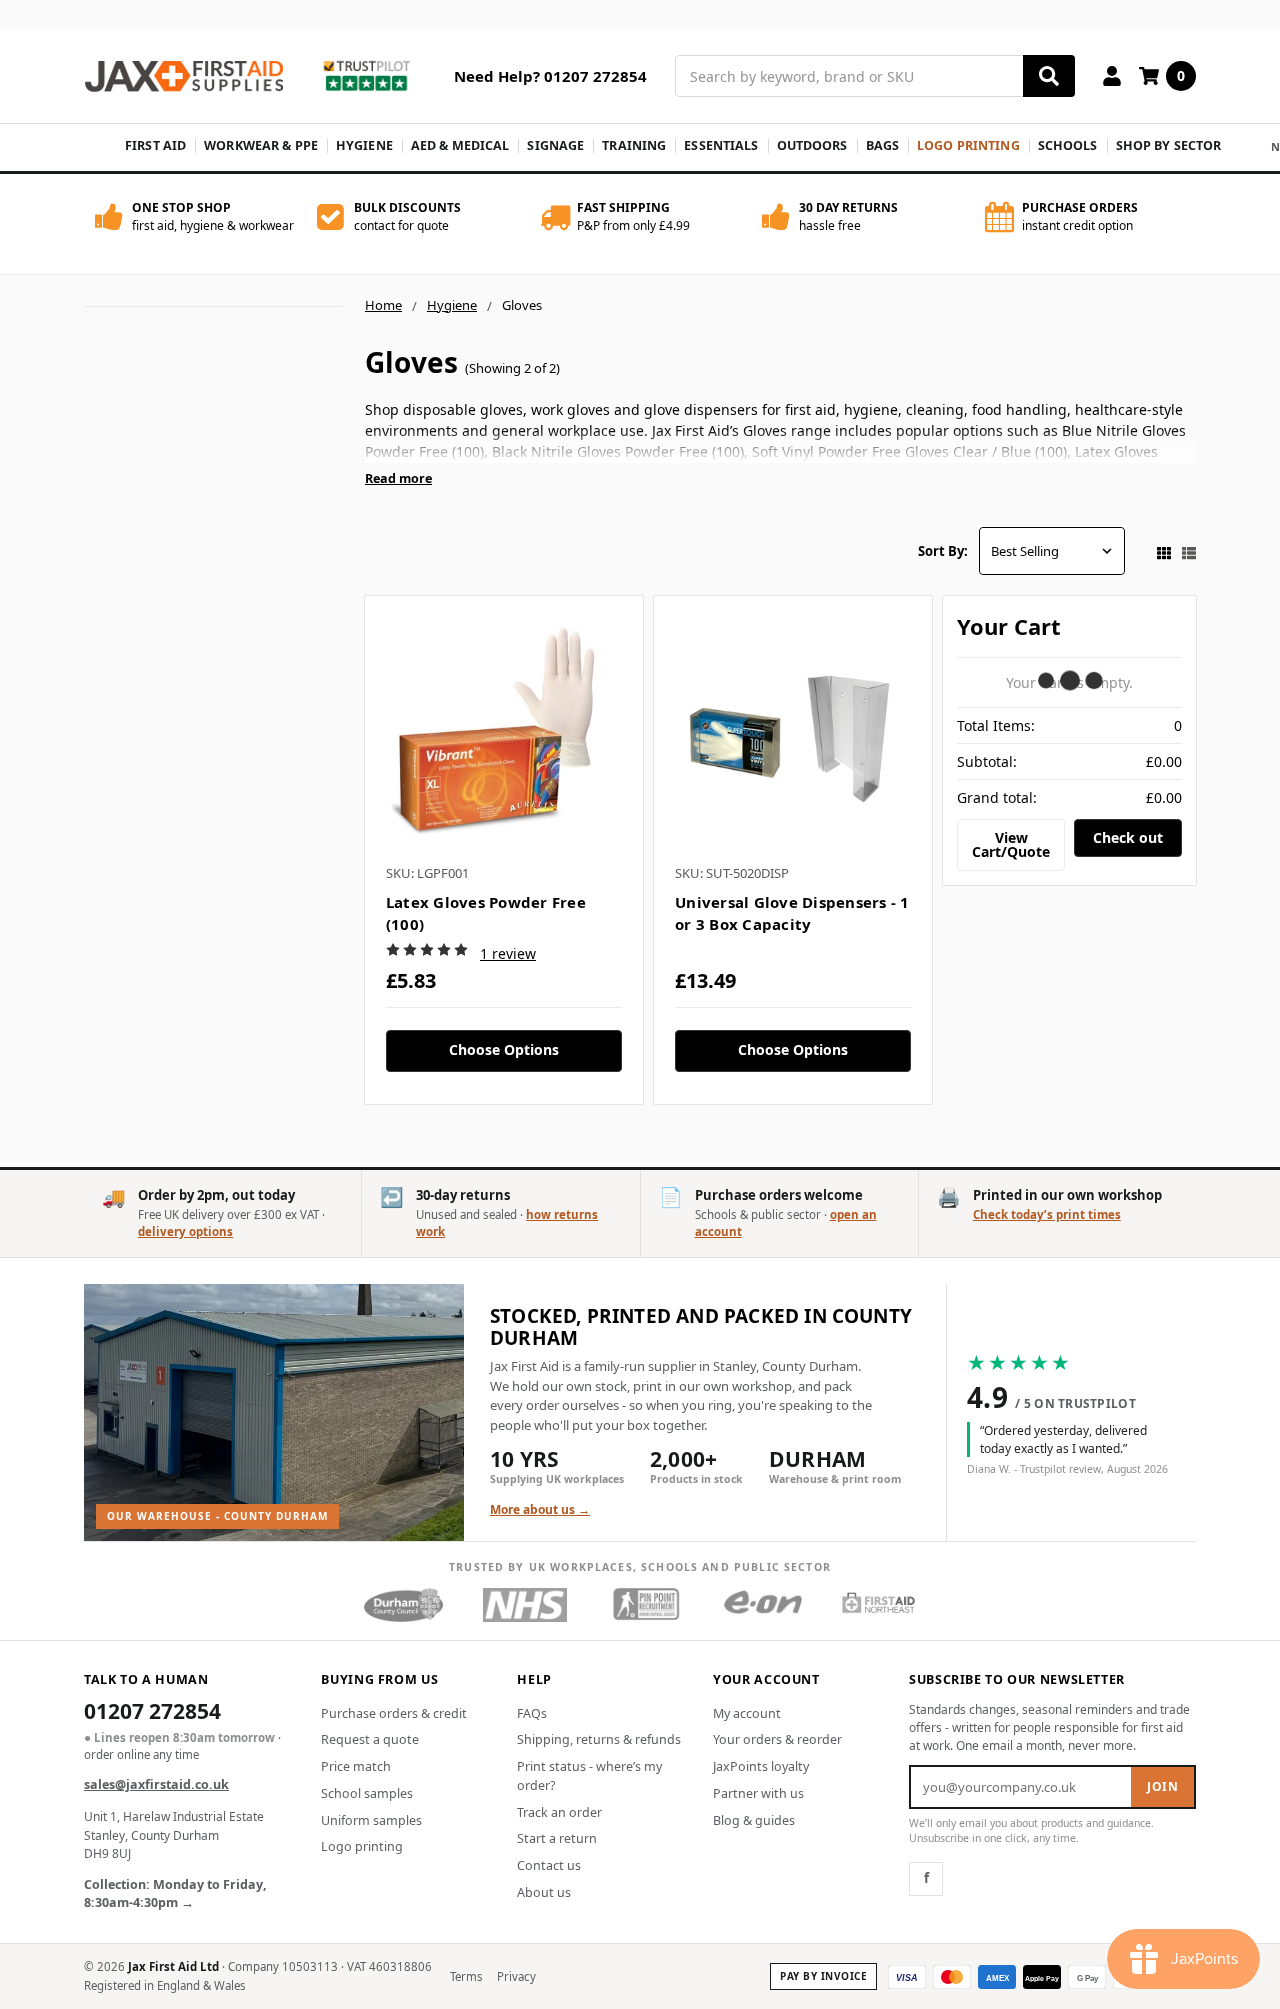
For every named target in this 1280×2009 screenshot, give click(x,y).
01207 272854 (152, 1713)
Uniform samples (371, 1820)
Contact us (549, 1865)
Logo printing (362, 1846)
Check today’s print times (1047, 1214)
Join (1162, 1786)
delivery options (185, 1231)
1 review (508, 953)
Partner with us (758, 1793)
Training (634, 145)
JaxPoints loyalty (761, 1766)
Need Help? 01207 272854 (550, 76)
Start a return (557, 1838)
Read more (398, 478)
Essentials (721, 145)
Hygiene (364, 145)
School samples (367, 1793)
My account (747, 1713)
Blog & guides (754, 1820)
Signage (555, 145)
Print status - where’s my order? (589, 1776)
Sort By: (943, 551)
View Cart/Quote (1011, 844)
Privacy (516, 1976)
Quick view (504, 735)
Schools (1068, 145)
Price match (356, 1766)
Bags (883, 145)
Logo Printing (968, 145)
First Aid (155, 145)
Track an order (559, 1812)
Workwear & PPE (261, 145)
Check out (1128, 837)
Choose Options (504, 1049)
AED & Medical (460, 145)
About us (544, 1892)
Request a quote (370, 1739)
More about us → (540, 1509)
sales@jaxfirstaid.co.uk (156, 1784)
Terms (466, 1976)
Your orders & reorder (777, 1739)
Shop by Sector (1169, 145)
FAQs (532, 1713)
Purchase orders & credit (394, 1713)
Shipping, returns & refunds (599, 1739)
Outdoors (812, 145)
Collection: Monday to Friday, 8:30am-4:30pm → (175, 1894)
